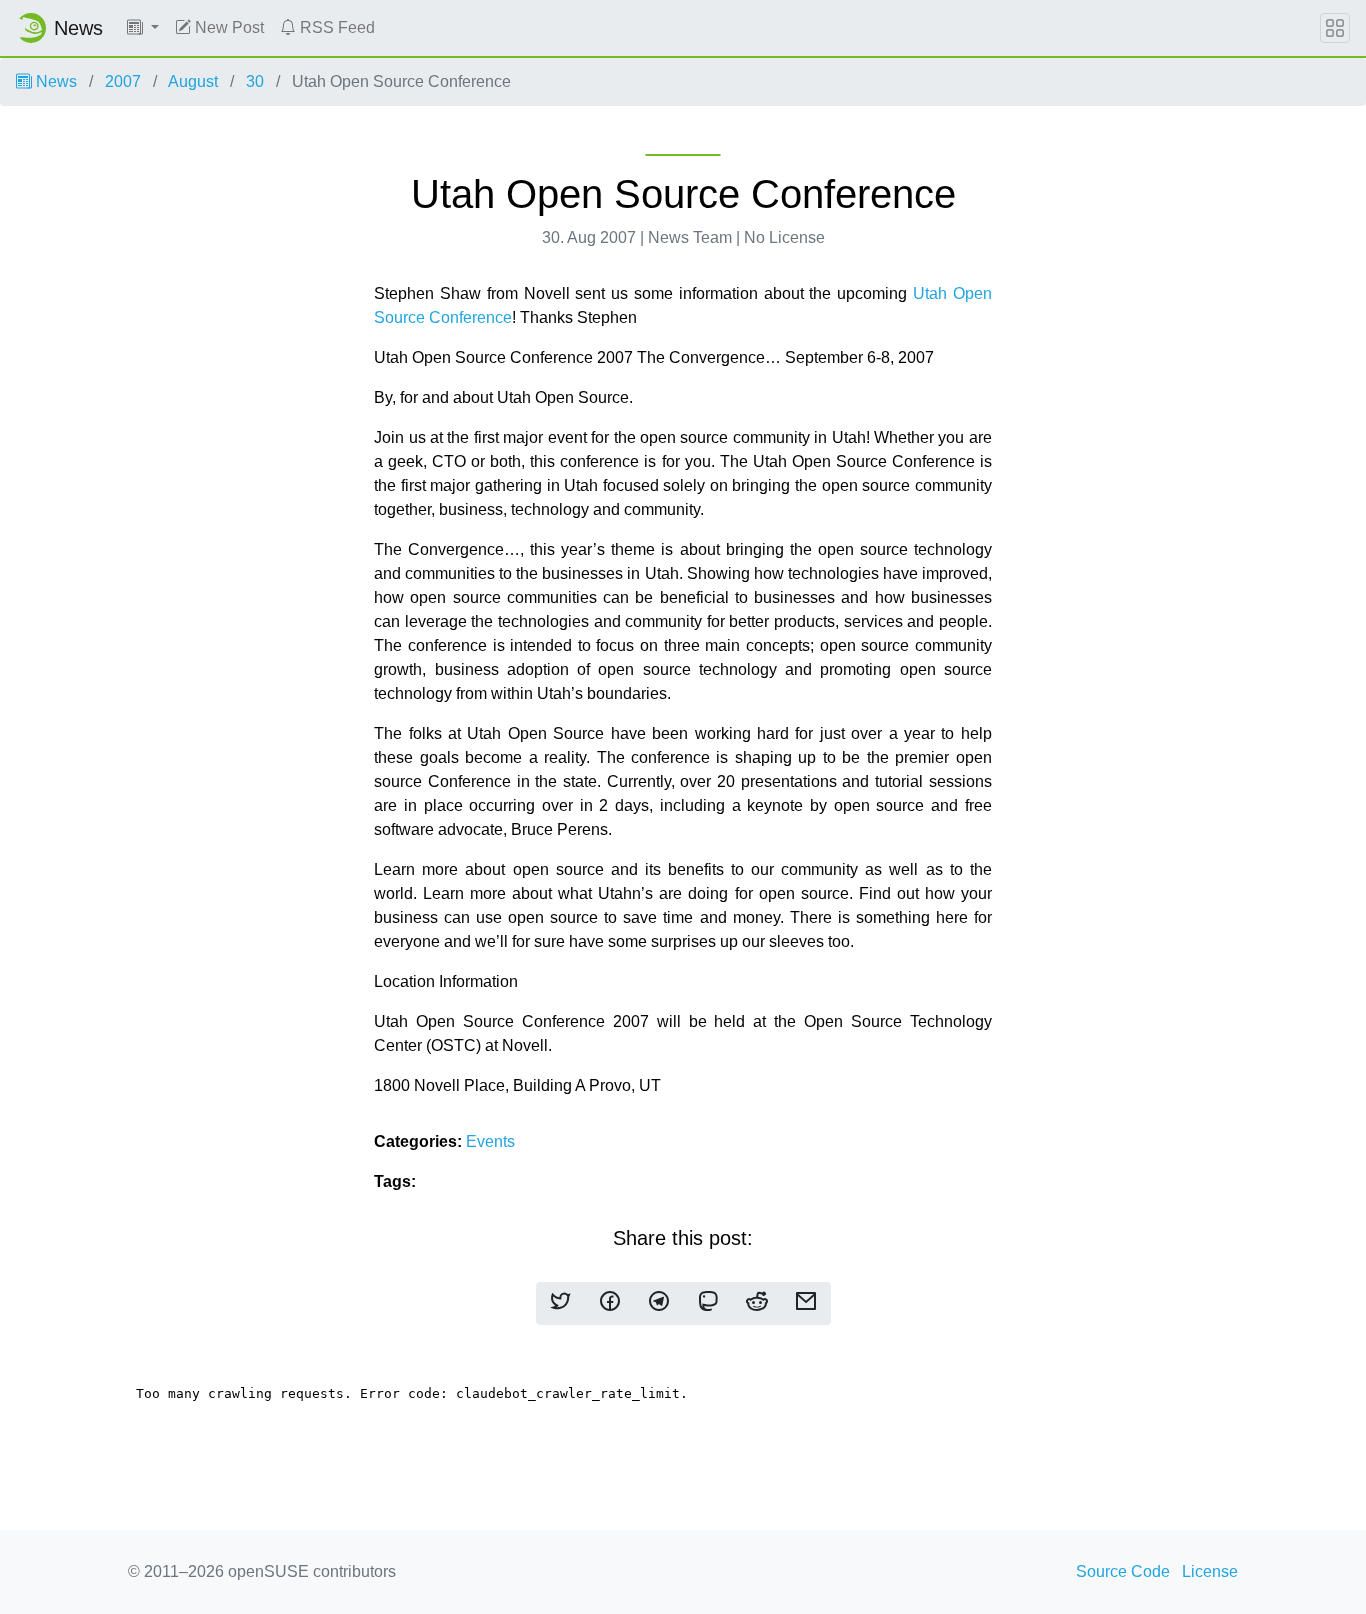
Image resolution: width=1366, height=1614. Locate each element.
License (1210, 1571)
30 (255, 81)
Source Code (1123, 1571)
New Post (227, 27)
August (193, 81)
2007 (123, 81)
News (54, 81)
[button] (143, 28)
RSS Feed (335, 27)
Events (490, 1141)
